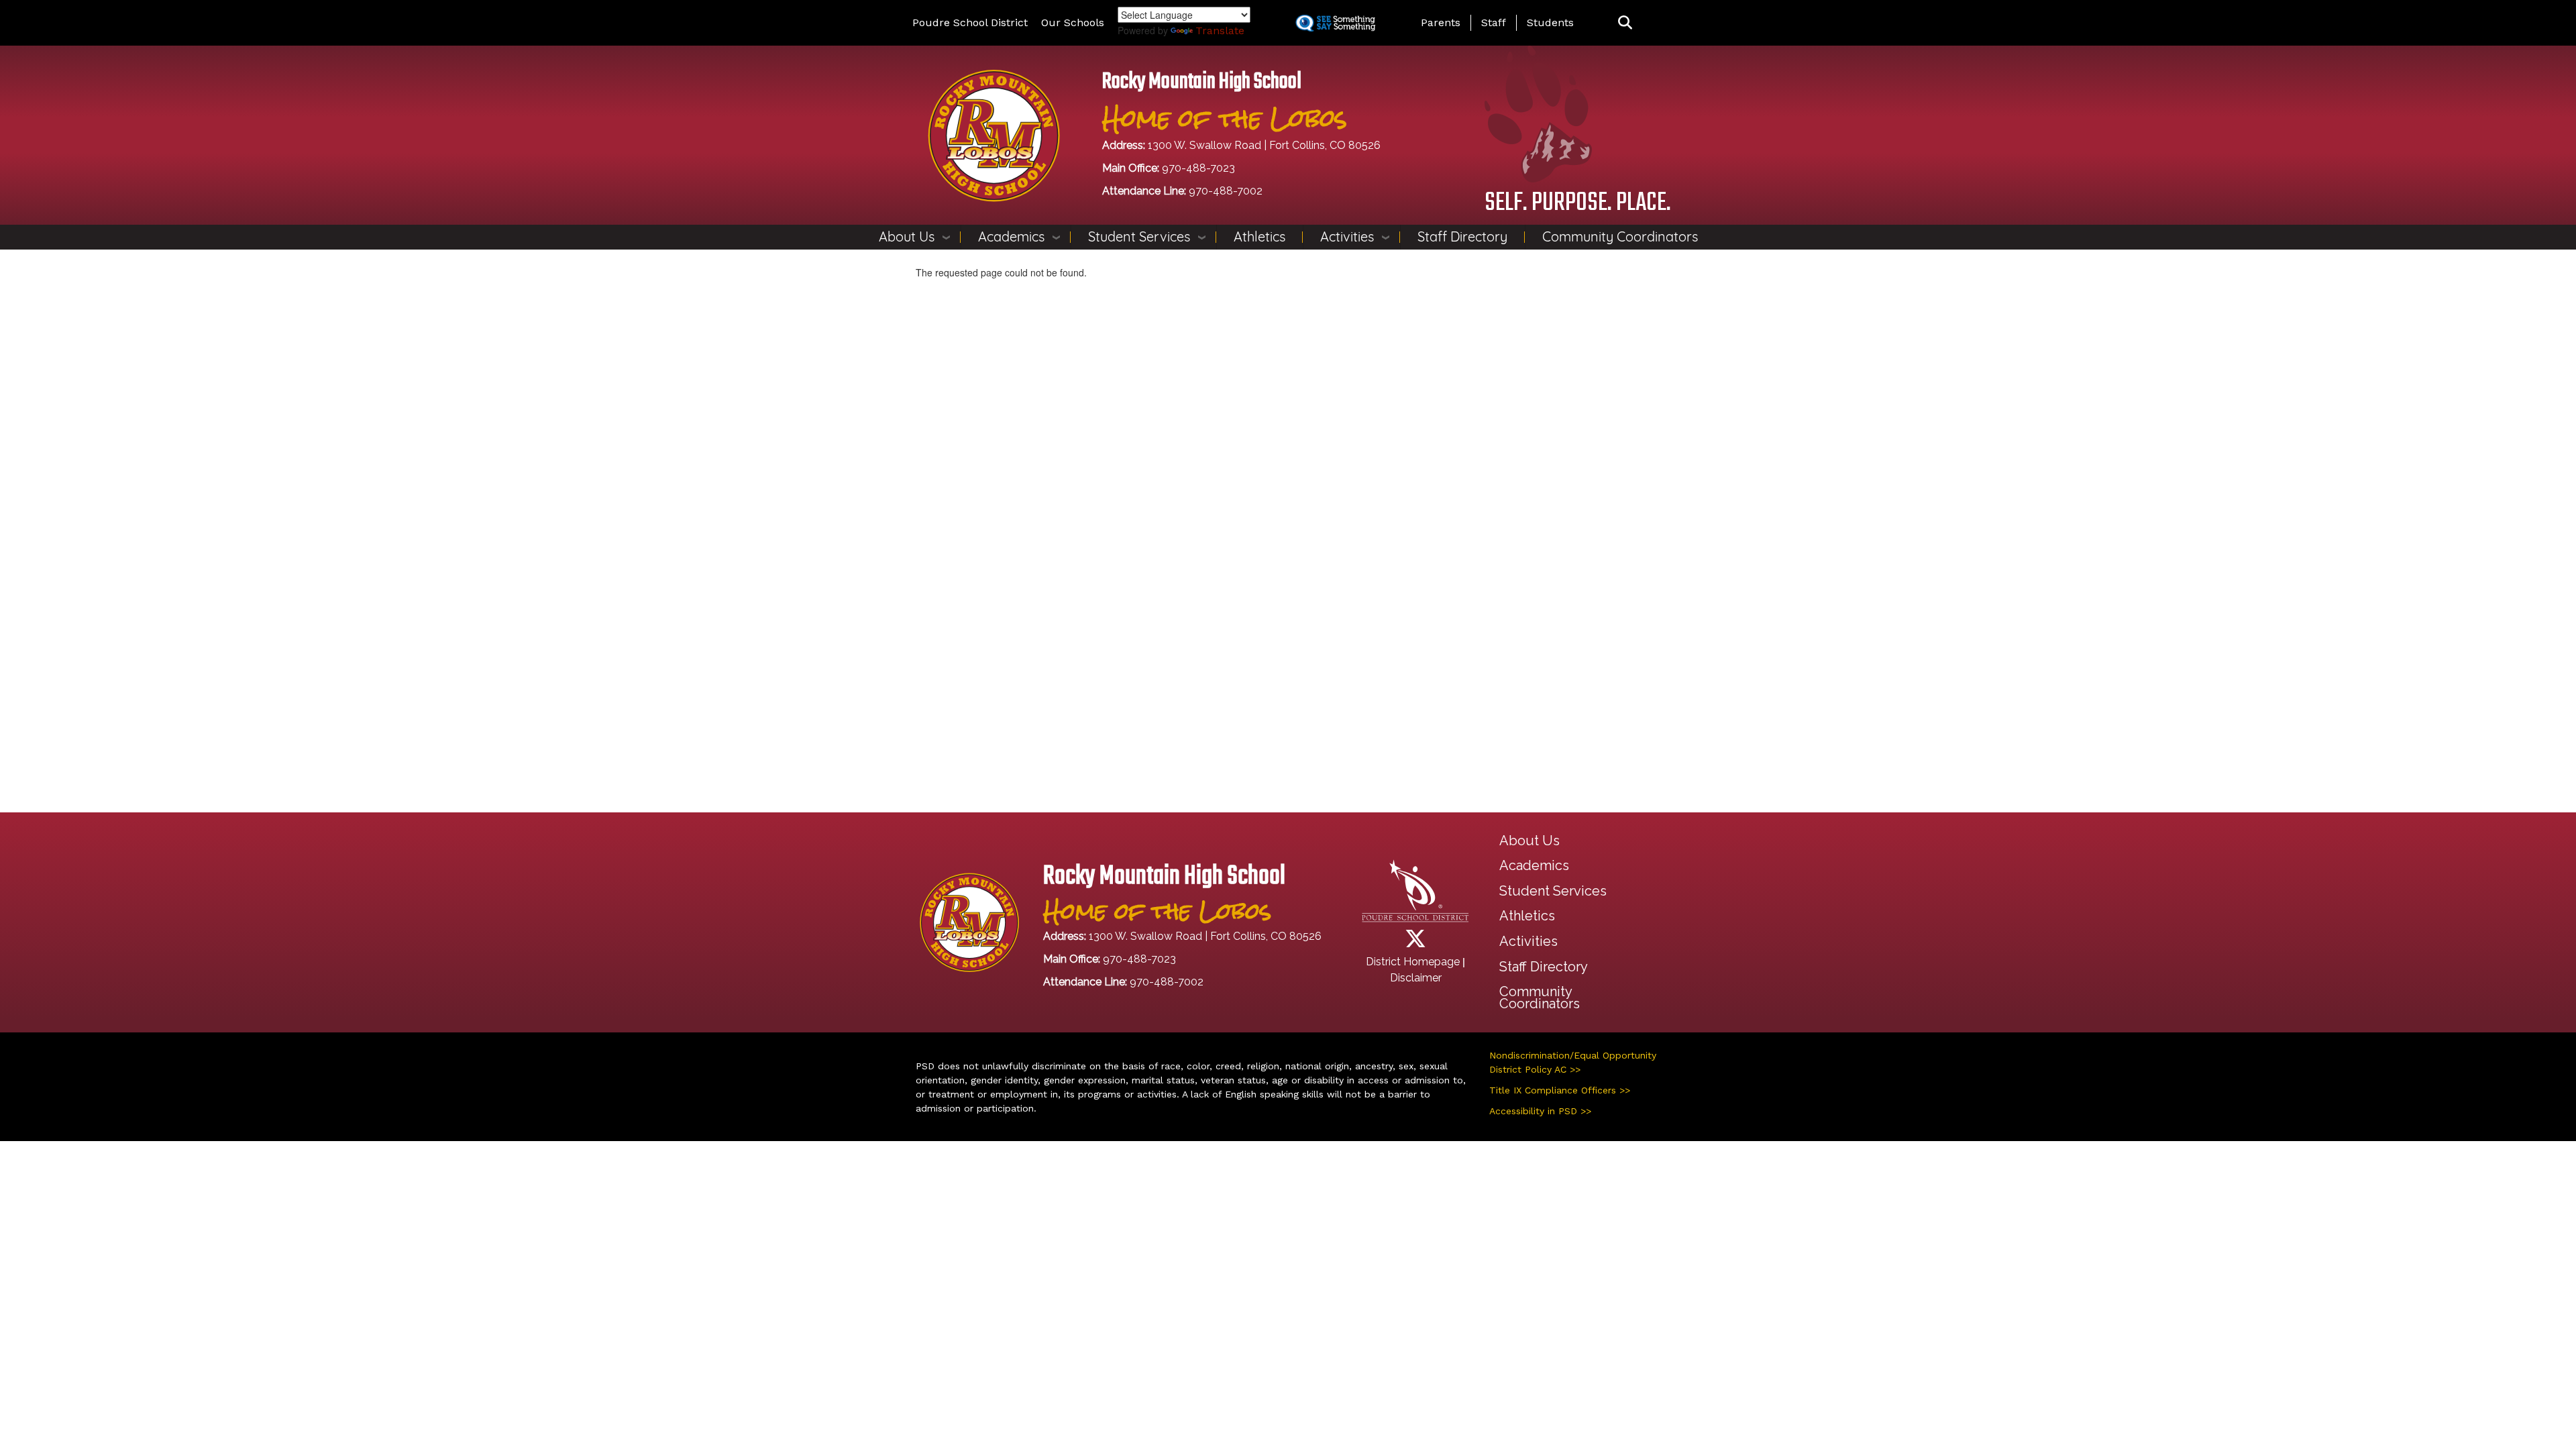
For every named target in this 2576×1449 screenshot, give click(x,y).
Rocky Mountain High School (1202, 82)
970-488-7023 (1198, 168)
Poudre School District (970, 22)
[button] (1625, 23)
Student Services (1139, 236)
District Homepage (1413, 962)
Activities (1347, 236)
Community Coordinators (1620, 236)
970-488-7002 (1226, 191)
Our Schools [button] (1073, 22)
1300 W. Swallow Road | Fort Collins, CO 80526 (1264, 145)
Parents (1441, 22)
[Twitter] (1415, 943)
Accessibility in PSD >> (1540, 1111)
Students (1550, 22)
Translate (1220, 31)
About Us (907, 236)
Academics (1011, 236)
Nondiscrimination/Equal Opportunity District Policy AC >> (1573, 1062)
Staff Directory (1462, 236)
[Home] (994, 135)
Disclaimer (1416, 978)
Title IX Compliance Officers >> (1560, 1090)
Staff (1494, 22)
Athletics (1259, 236)
